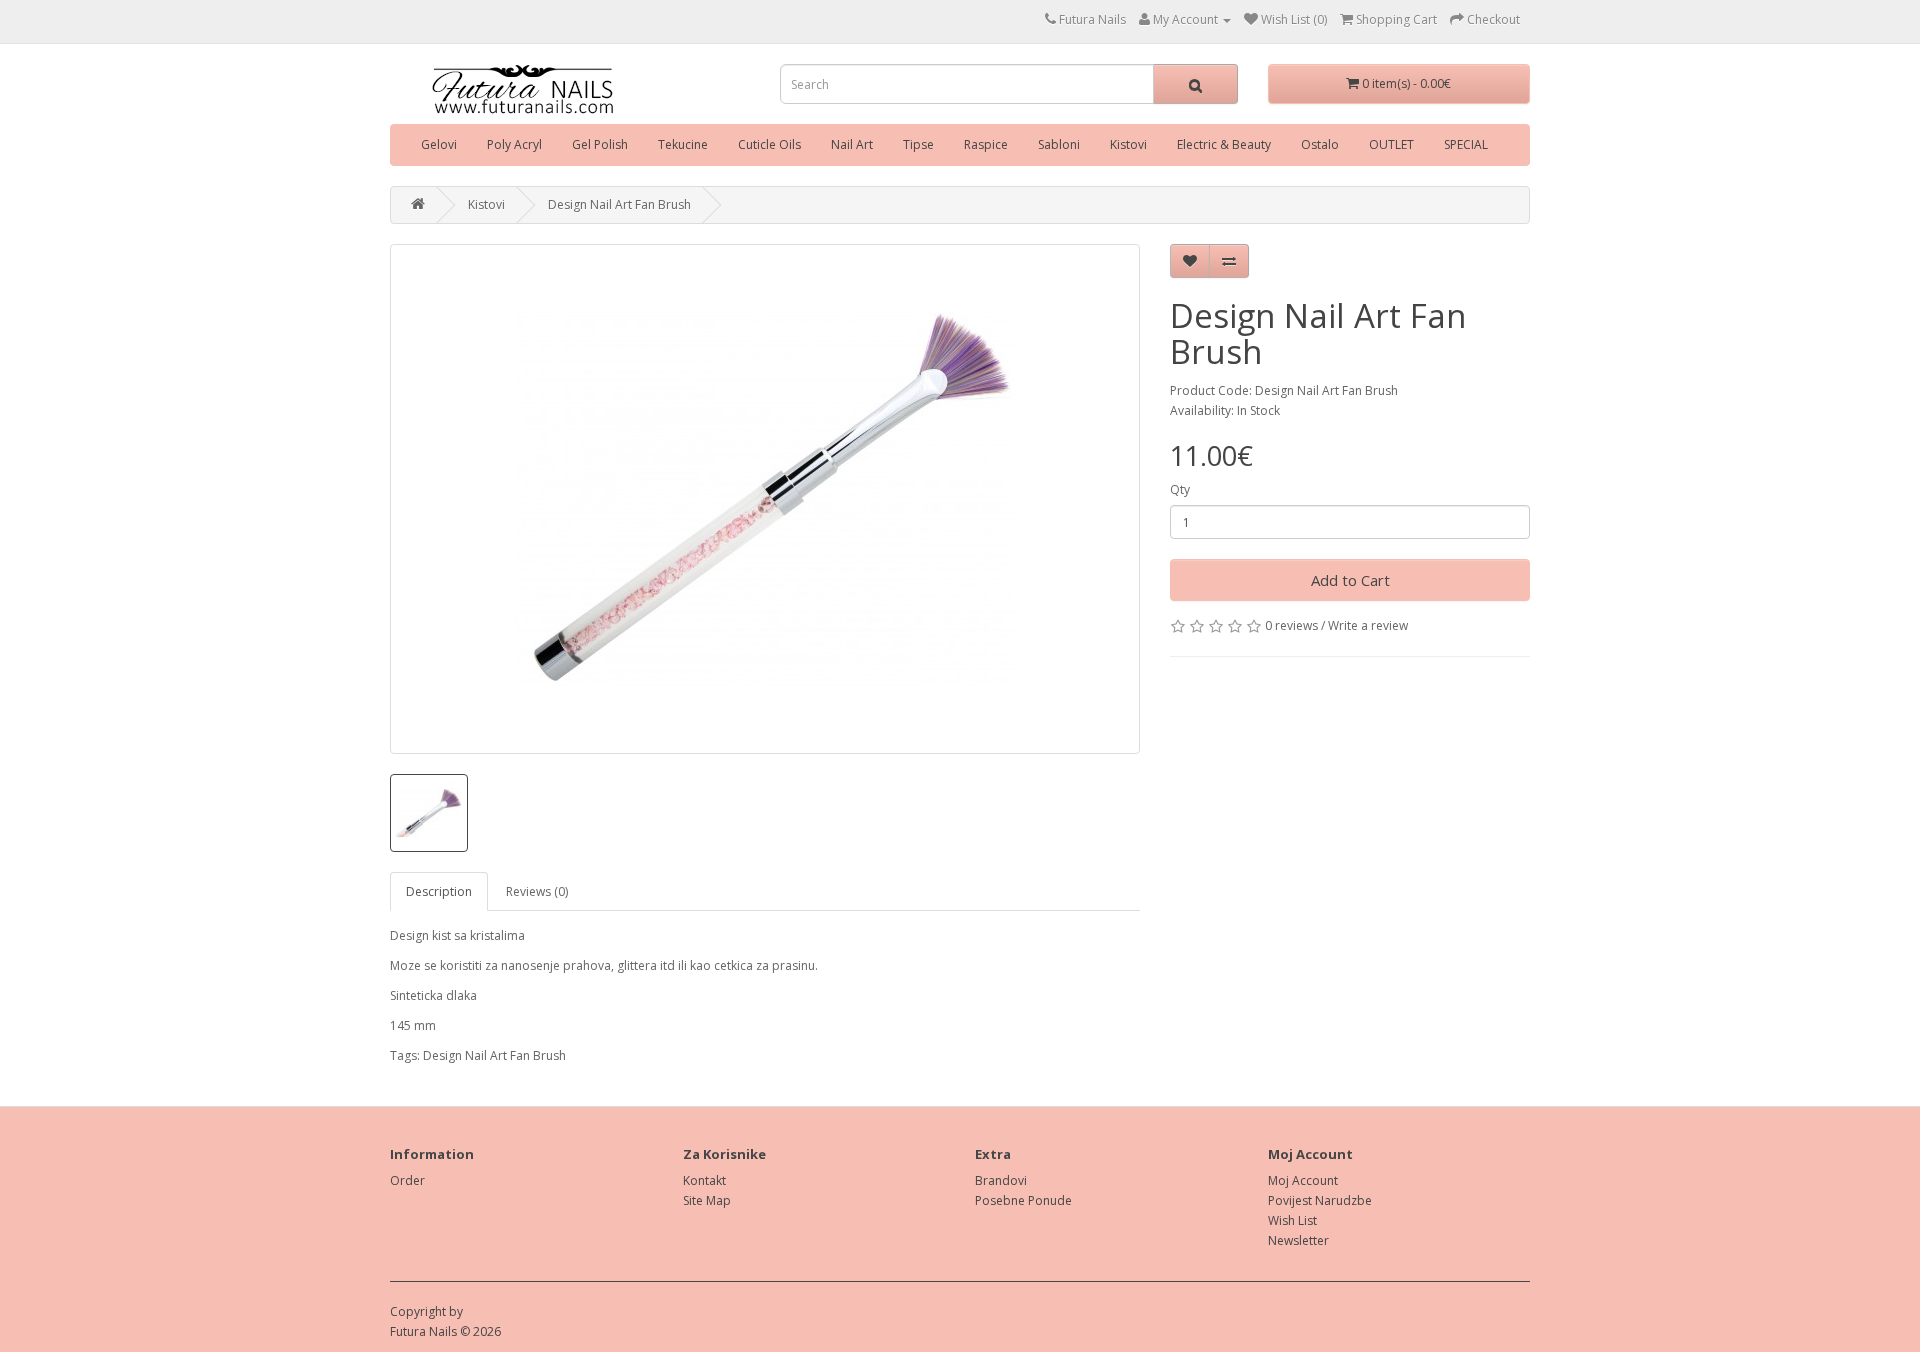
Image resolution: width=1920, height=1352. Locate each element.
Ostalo (1320, 144)
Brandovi (1001, 1180)
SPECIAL (1466, 144)
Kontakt (704, 1180)
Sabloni (1059, 144)
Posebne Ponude (1023, 1200)
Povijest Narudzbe (1320, 1200)
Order (407, 1180)
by (456, 1311)
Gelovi (439, 144)
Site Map (707, 1200)
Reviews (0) (537, 891)
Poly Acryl (514, 144)
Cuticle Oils (769, 144)
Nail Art (852, 144)
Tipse (918, 144)
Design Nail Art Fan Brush (619, 204)
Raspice (986, 144)
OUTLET (1391, 144)
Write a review (1368, 625)
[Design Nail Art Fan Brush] (765, 499)
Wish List (1292, 1220)
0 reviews (1291, 625)
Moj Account (1303, 1180)
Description (439, 891)
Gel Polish (600, 144)
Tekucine (683, 144)
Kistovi (1128, 144)
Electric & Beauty (1224, 144)
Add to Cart (1350, 580)
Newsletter (1298, 1240)
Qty (1180, 489)
